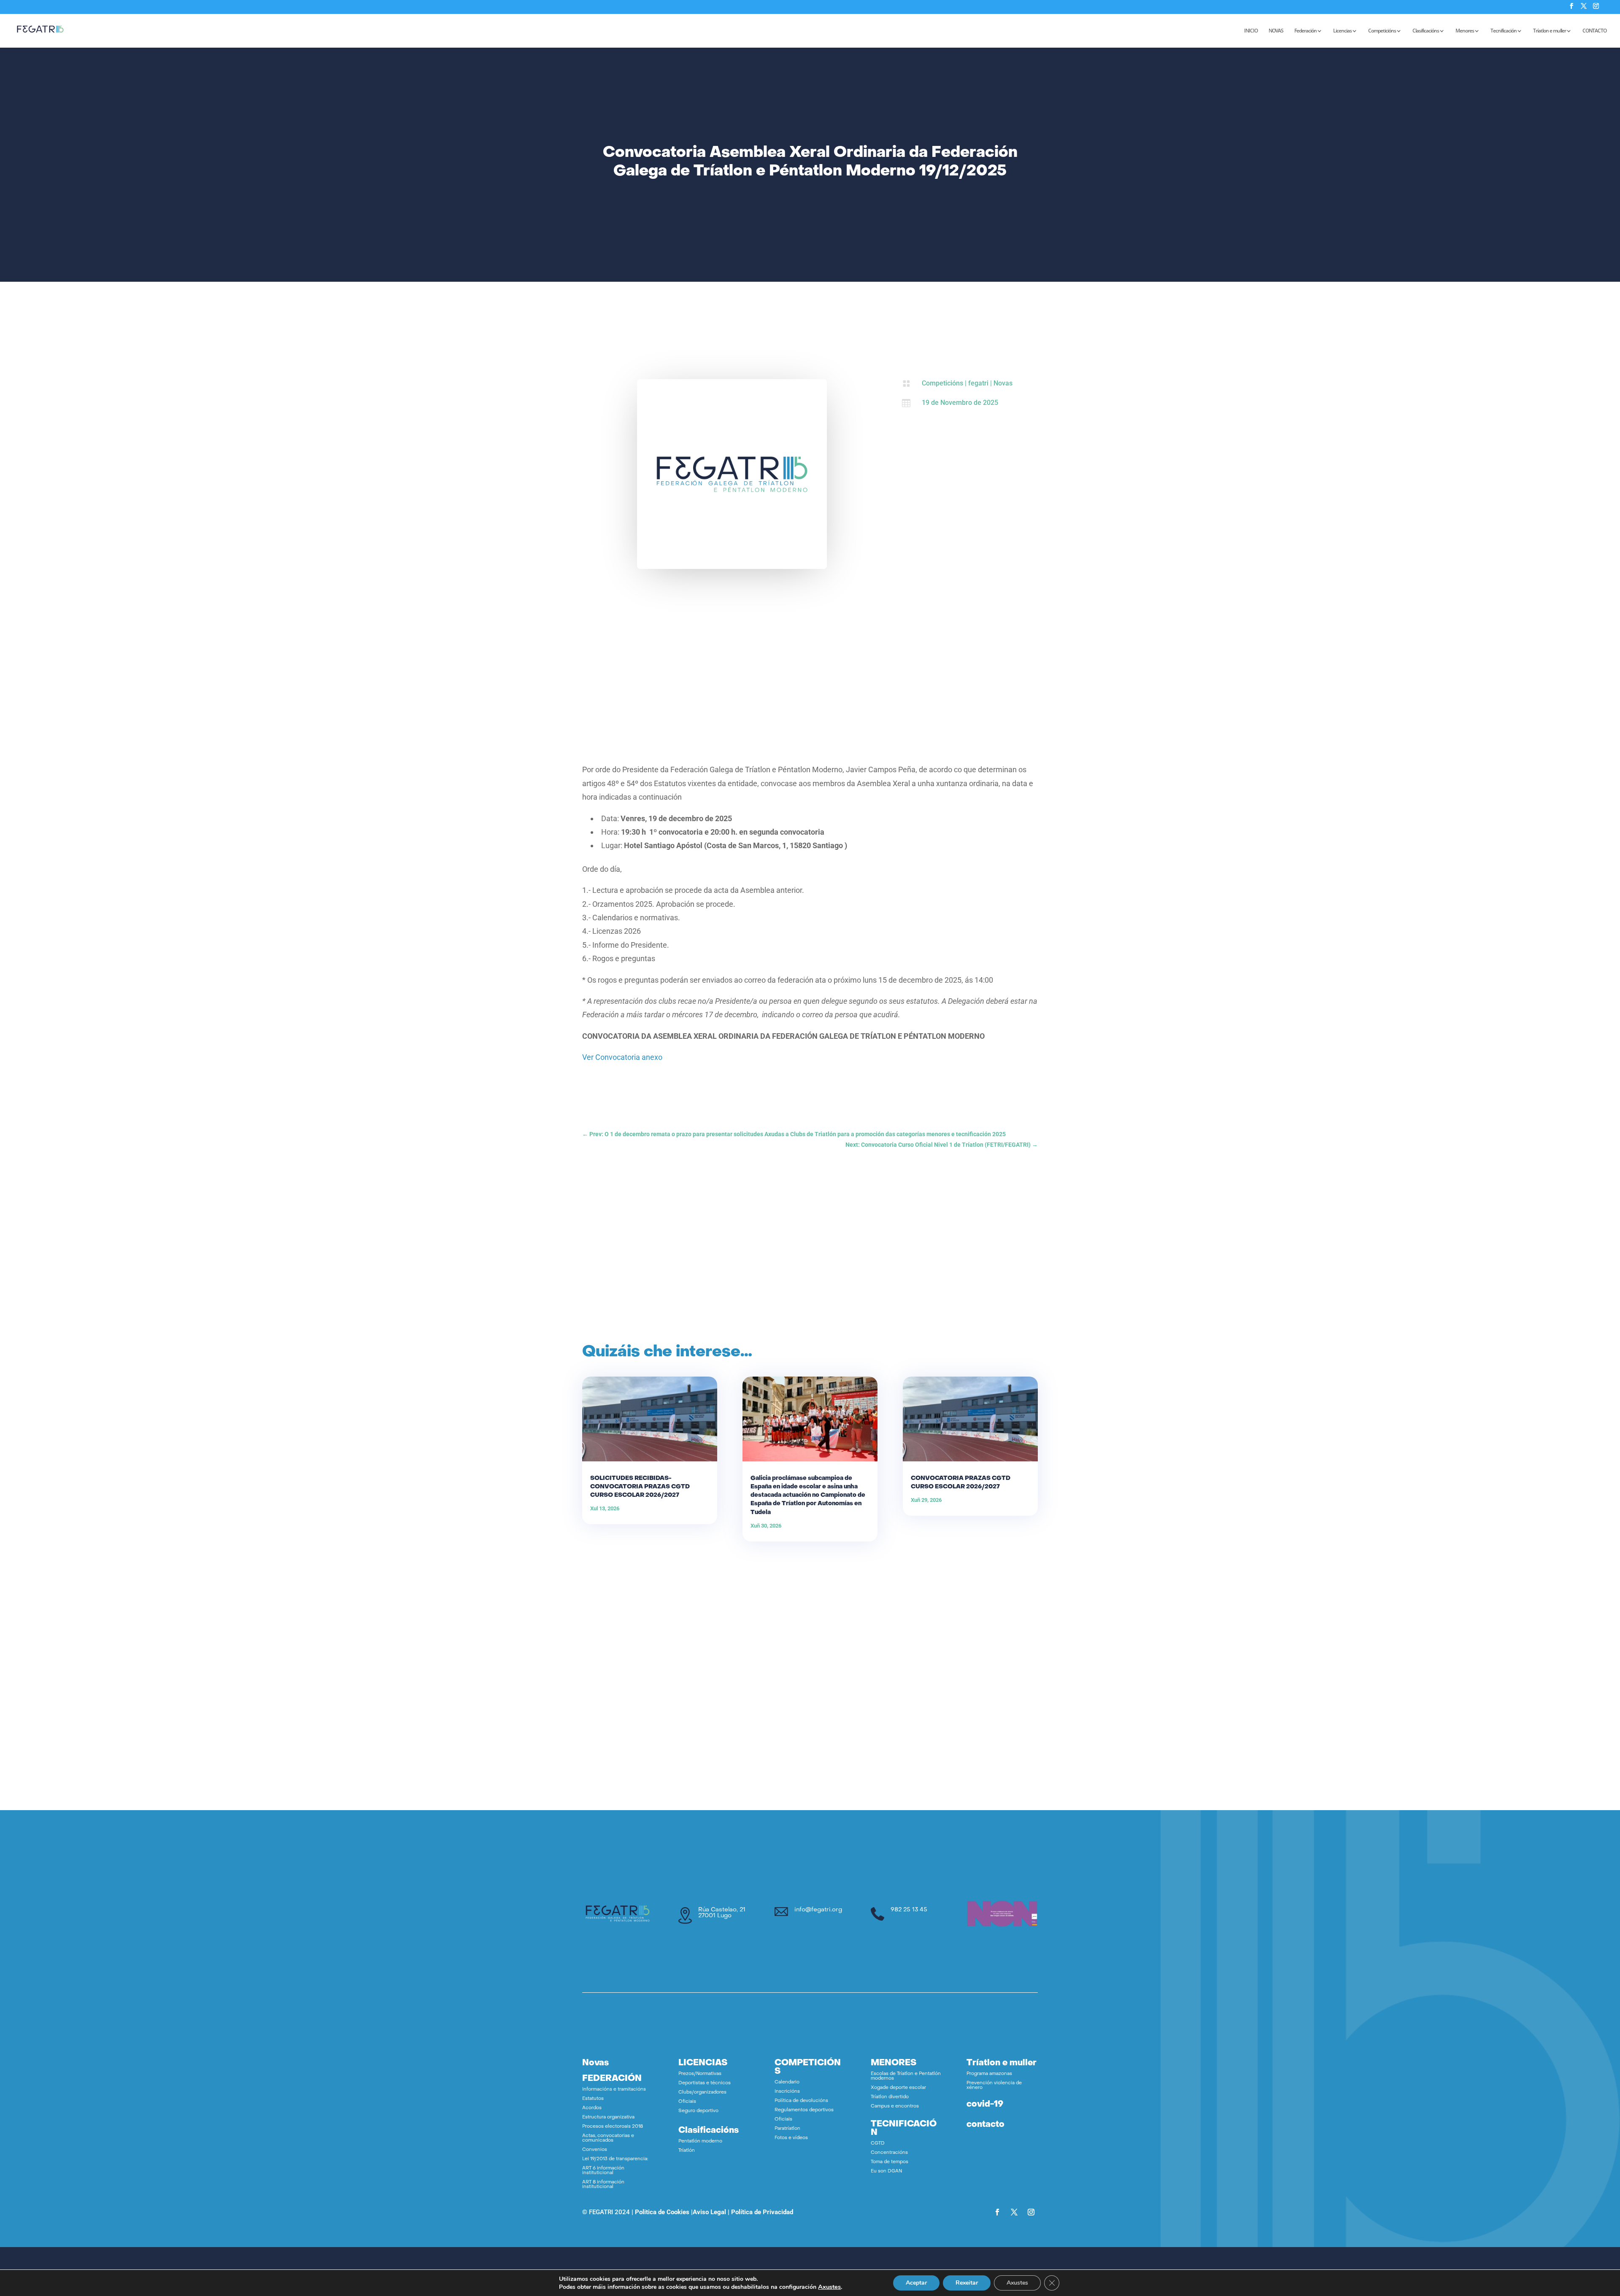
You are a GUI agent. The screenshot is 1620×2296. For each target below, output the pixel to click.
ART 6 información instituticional (603, 2171)
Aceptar (916, 2283)
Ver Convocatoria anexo (622, 1057)
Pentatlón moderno (700, 2141)
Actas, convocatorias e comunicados (608, 2138)
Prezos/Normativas (700, 2074)
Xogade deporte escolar (898, 2088)
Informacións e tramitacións (614, 2090)
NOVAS (1276, 31)
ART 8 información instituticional (603, 2185)
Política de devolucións (801, 2101)
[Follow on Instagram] (1031, 2212)
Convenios (595, 2150)
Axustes (829, 2287)
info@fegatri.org (818, 1910)
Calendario (787, 2082)
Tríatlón (687, 2151)
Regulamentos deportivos (804, 2110)
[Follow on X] (1014, 2212)
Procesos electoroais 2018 (613, 2127)
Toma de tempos (890, 2162)
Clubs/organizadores (702, 2093)
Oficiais (687, 2102)
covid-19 (985, 2105)
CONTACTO (1594, 31)
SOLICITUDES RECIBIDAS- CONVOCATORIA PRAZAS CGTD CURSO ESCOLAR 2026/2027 (640, 1487)
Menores (1465, 31)
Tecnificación (1504, 31)
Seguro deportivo (698, 2111)
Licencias (1342, 31)
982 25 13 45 (909, 1910)
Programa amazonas (989, 2074)
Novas (1003, 383)
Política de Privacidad (762, 2212)
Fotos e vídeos (791, 2138)
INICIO (1251, 31)
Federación (1305, 31)
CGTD (878, 2144)
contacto (985, 2125)
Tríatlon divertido (890, 2097)
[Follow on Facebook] (997, 2212)
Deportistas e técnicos (705, 2083)
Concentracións (889, 2153)
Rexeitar (967, 2283)
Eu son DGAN (886, 2171)
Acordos (592, 2108)
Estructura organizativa (608, 2117)
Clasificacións (1426, 31)
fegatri (978, 383)
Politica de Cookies (662, 2212)
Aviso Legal (709, 2212)
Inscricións (787, 2092)
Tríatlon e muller (1550, 31)
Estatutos (593, 2099)
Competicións (1382, 31)
